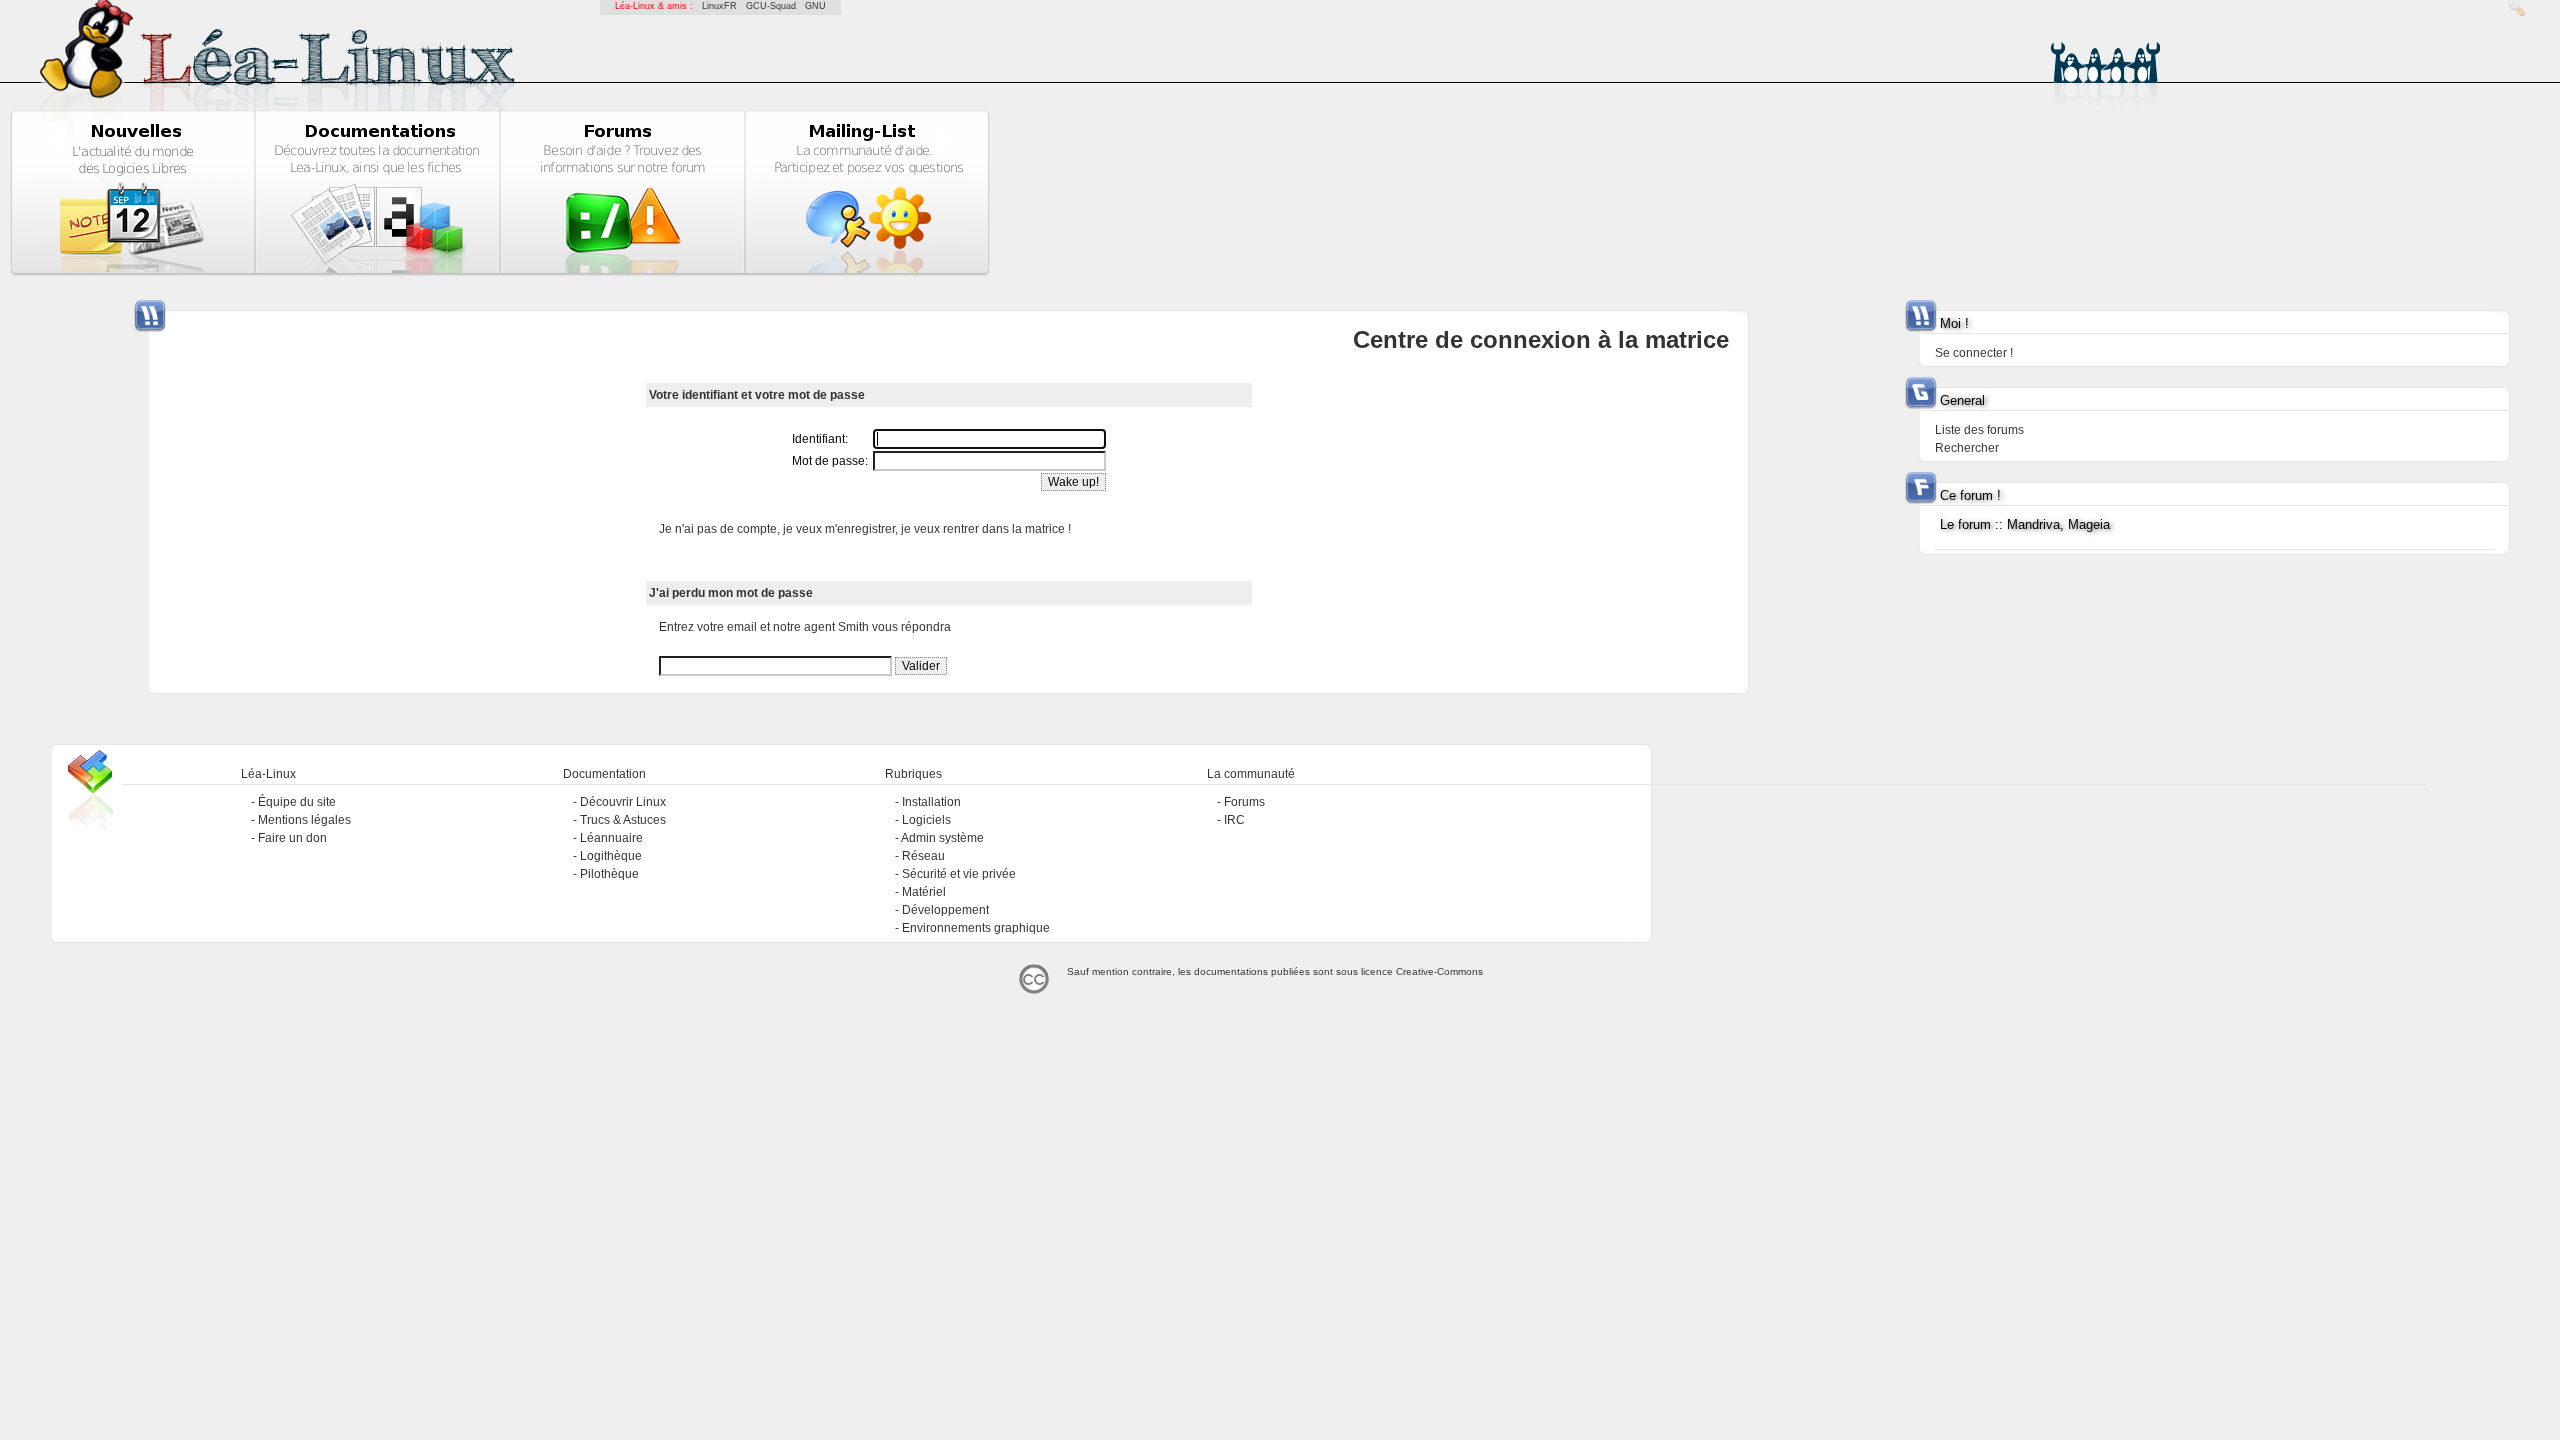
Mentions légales (304, 820)
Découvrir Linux (623, 802)
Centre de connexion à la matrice (1541, 339)
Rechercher (1967, 448)
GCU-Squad (771, 6)
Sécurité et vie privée (959, 874)
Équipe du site (297, 802)
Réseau (923, 856)
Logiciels (926, 820)
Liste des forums (1979, 430)
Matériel (924, 892)
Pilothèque (609, 874)
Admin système (942, 838)
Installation (931, 802)
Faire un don (292, 838)
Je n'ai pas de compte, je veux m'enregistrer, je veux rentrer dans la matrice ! (865, 529)
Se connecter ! (1974, 353)
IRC (1234, 820)
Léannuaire (611, 838)
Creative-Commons (1439, 971)
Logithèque (611, 856)
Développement (945, 910)
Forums (1244, 802)
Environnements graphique (976, 928)
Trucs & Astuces (623, 820)
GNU (815, 6)
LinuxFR (719, 6)
